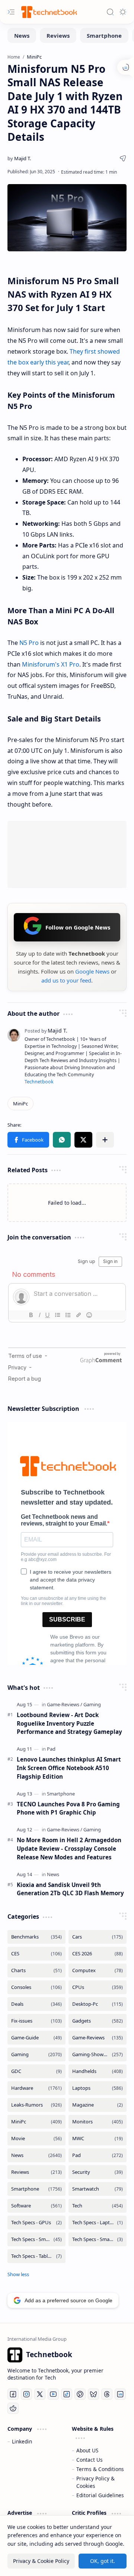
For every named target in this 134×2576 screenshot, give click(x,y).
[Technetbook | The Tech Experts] (48, 12)
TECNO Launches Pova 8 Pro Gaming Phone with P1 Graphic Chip (68, 1808)
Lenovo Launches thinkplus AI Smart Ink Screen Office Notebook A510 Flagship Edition (69, 1768)
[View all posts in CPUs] (98, 1987)
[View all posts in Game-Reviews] (98, 2038)
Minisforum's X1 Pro (51, 664)
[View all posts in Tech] (98, 2206)
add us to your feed (66, 980)
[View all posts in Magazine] (98, 2105)
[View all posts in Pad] (98, 2155)
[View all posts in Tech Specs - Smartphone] (36, 2239)
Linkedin (22, 2441)
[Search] (110, 12)
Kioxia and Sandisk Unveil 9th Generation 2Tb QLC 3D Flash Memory (70, 1889)
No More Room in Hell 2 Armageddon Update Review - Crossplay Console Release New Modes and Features (69, 1849)
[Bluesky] (93, 2394)
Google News (92, 971)
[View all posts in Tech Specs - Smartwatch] (98, 2239)
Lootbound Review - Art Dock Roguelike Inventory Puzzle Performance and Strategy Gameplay (69, 1723)
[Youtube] (53, 2394)
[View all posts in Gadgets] (98, 2021)
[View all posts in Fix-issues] (36, 2021)
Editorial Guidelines (100, 2495)
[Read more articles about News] (53, 1874)
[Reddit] (13, 2408)
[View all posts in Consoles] (36, 1987)
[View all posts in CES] (36, 1954)
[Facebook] (13, 2394)
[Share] (123, 158)
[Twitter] (40, 2394)
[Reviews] (58, 35)
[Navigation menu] (11, 12)
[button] (28, 1140)
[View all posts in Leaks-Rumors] (36, 2105)
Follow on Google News (78, 927)
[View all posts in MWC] (98, 2139)
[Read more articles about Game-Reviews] (65, 1704)
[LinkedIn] (120, 2394)
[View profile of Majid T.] (46, 1031)
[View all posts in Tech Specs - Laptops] (98, 2223)
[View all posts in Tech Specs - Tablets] (36, 2256)
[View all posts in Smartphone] (36, 2189)
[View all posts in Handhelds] (98, 2071)
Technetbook (39, 1082)
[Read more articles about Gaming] (92, 1704)
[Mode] (123, 12)
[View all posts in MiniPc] (36, 2122)
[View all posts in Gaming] (36, 2054)
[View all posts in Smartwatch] (98, 2189)
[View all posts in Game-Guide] (36, 2038)
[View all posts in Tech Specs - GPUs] (36, 2223)
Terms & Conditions (100, 2469)
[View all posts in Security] (98, 2172)
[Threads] (107, 2394)
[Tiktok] (67, 2394)
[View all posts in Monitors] (98, 2122)
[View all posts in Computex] (98, 1970)
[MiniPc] (20, 1104)
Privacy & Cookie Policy (41, 2561)
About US (87, 2450)
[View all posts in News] (36, 2155)
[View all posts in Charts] (36, 1970)
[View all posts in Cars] (98, 1937)
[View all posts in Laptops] (98, 2088)
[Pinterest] (80, 2394)
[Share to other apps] (105, 1140)
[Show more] (18, 2274)
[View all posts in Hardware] (36, 2088)
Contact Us (90, 2460)
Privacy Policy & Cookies (95, 2482)
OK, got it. (103, 2561)
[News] (22, 35)
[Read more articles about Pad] (51, 1749)
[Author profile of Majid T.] (19, 158)
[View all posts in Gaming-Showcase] (98, 2054)
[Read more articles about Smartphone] (61, 1794)
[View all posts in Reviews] (36, 2172)
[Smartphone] (104, 35)
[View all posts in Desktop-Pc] (98, 2004)
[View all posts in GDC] (36, 2071)
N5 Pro (29, 643)
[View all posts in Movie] (36, 2139)
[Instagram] (26, 2394)
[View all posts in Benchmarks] (36, 1937)
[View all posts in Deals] (36, 2004)
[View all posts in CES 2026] (98, 1954)
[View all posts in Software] (36, 2206)
